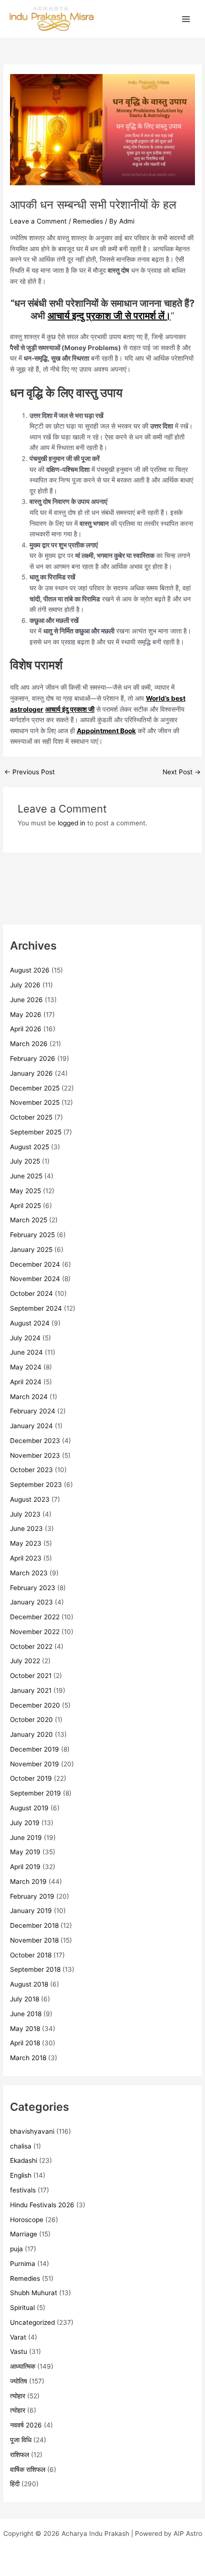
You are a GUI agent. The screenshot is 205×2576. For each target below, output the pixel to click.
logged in (72, 823)
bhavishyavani (32, 2131)
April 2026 (26, 1029)
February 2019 (32, 1896)
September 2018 (35, 1969)
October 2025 (31, 1117)
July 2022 (25, 1661)
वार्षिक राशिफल (28, 2469)
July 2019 (25, 1823)
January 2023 (31, 1602)
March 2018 (28, 2058)
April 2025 (26, 1206)
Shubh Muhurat (34, 2293)
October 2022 (31, 1646)
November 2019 (35, 1764)
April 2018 (25, 2043)
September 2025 (36, 1132)
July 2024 (25, 1338)
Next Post (182, 772)
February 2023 (33, 1588)
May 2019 (25, 1852)
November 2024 (35, 1279)
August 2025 (30, 1147)
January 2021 (31, 1690)
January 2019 (31, 1911)
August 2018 (29, 1984)
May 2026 (26, 1015)
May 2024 (26, 1367)
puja (16, 2249)
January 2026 (31, 1073)
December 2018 (34, 1925)
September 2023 (36, 1485)
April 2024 (26, 1382)
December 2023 (35, 1441)
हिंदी (15, 2484)
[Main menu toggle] (186, 19)
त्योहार (18, 2396)
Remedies (88, 221)
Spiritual (22, 2308)
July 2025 (25, 1161)
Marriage (24, 2234)
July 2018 (25, 1999)
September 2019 (36, 1793)
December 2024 (35, 1264)
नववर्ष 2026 (26, 2425)
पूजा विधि (21, 2440)
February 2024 (33, 1411)
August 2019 (29, 1808)
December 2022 (35, 1617)
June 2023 (26, 1528)
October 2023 (31, 1470)
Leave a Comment (38, 221)
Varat (18, 2337)
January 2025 (31, 1250)
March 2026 (29, 1044)
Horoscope (27, 2220)
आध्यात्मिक (23, 2366)
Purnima (23, 2264)
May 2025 (26, 1191)
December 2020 (35, 1705)
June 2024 (26, 1352)
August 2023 (30, 1499)
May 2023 (26, 1543)
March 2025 (29, 1220)
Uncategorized (32, 2322)
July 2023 (25, 1514)
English (21, 2175)
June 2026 (26, 1000)
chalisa (21, 2146)
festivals (23, 2190)
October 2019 (31, 1778)
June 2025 (26, 1176)
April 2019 (25, 1867)
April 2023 (26, 1558)
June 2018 (26, 2014)
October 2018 (31, 1955)
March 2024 (29, 1397)
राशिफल (20, 2455)
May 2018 (25, 2029)
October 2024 (31, 1293)
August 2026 (30, 970)
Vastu (19, 2352)
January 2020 (31, 1734)
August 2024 (30, 1323)
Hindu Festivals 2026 (42, 2205)
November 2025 (35, 1102)
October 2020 (31, 1720)
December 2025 (35, 1088)
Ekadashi (24, 2160)
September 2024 (36, 1308)
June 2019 (26, 1838)
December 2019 (35, 1749)
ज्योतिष (19, 2381)
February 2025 (32, 1235)
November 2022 (35, 1632)
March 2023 (29, 1573)
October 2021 (31, 1676)
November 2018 (34, 1940)
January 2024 (31, 1426)
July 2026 (25, 985)
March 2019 (28, 1881)
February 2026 (33, 1058)
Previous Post (30, 772)
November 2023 (35, 1455)
